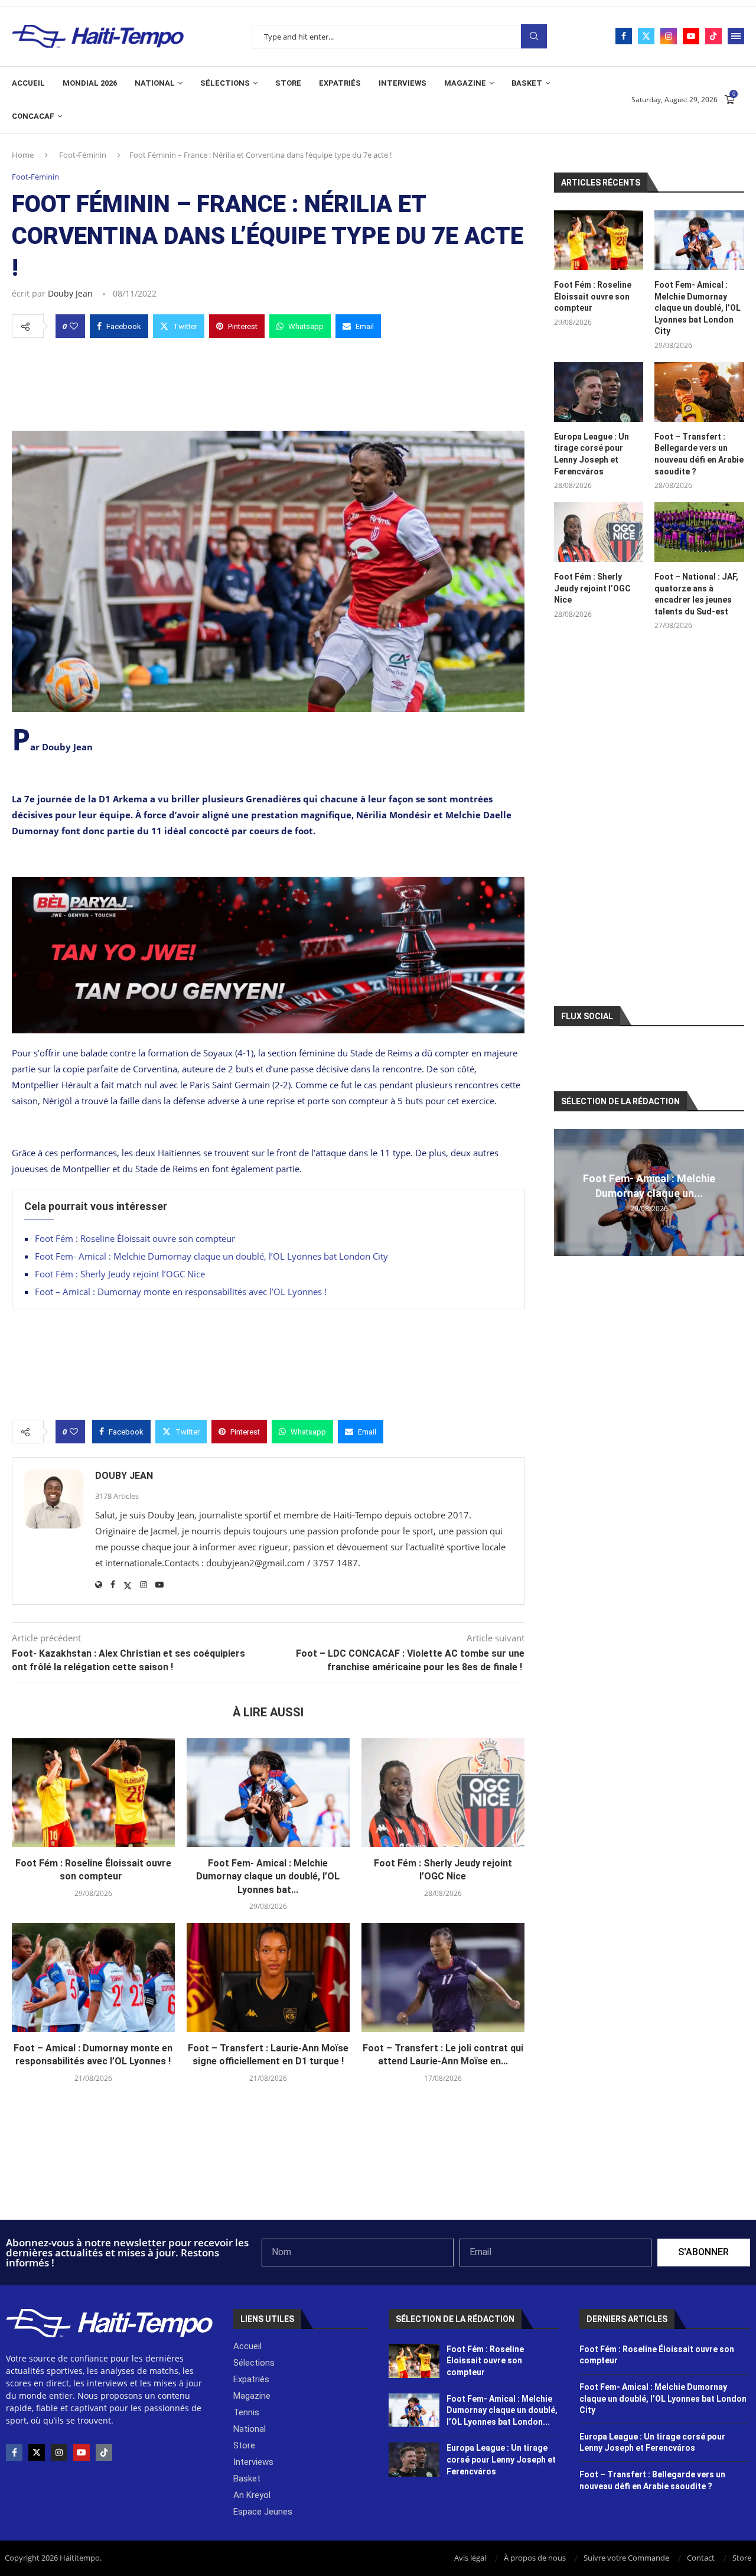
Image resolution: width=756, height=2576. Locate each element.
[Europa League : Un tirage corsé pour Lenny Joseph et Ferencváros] (599, 392)
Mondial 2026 (90, 83)
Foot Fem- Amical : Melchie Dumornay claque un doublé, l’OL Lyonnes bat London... (502, 2410)
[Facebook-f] (14, 2453)
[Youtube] (691, 36)
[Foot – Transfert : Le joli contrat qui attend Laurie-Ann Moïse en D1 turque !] (443, 1977)
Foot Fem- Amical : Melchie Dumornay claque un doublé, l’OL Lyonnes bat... (268, 1876)
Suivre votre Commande (626, 2558)
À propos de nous (535, 2558)
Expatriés (340, 83)
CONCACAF (33, 116)
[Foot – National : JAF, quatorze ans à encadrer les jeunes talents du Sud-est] (699, 532)
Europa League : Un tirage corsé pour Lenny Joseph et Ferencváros (592, 454)
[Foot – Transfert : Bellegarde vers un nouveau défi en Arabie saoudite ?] (699, 392)
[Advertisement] (268, 381)
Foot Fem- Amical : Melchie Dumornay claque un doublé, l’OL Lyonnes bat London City (211, 1256)
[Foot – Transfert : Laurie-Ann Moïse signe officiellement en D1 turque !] (268, 1977)
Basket (527, 83)
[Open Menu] (736, 36)
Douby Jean (70, 293)
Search (534, 36)
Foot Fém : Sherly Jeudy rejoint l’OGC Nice (120, 1274)
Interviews (403, 83)
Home (23, 155)
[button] (565, 1192)
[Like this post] (74, 326)
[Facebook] (624, 36)
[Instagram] (669, 36)
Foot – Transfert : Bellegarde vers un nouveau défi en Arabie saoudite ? (699, 454)
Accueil (28, 83)
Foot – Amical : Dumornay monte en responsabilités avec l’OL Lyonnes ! (181, 1292)
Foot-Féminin (83, 155)
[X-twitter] (37, 2453)
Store (288, 83)
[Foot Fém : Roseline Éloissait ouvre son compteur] (93, 1793)
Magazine (465, 83)
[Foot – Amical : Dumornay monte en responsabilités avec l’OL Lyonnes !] (93, 1977)
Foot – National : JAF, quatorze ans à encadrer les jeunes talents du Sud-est (696, 594)
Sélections (225, 83)
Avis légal (470, 2558)
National (155, 83)
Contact (701, 2558)
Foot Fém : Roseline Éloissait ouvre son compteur (137, 1238)
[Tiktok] (713, 36)
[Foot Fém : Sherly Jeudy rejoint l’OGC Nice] (443, 1793)
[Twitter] (646, 36)
